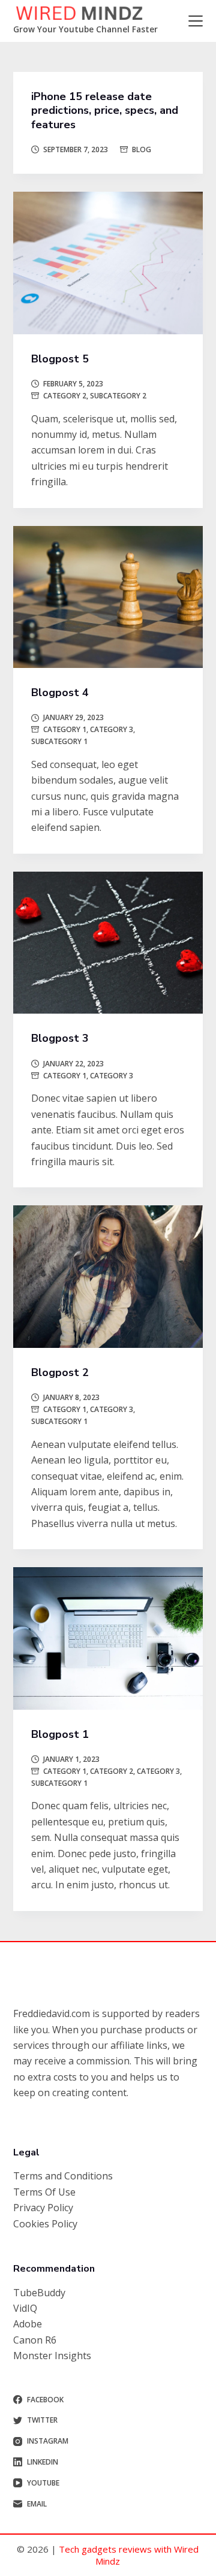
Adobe (28, 2324)
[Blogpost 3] (108, 943)
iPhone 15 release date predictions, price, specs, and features (105, 111)
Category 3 (112, 729)
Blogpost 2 (60, 1372)
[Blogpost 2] (108, 1277)
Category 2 (65, 396)
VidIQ (25, 2308)
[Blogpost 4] (108, 597)
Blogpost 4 (60, 693)
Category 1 (65, 729)
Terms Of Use (44, 2192)
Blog (142, 149)
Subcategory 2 (118, 396)
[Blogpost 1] (108, 1638)
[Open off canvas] (196, 21)
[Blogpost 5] (108, 263)
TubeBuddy (39, 2293)
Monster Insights (52, 2356)
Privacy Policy (43, 2208)
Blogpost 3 (60, 1038)
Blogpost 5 (60, 359)
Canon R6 (35, 2340)
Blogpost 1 (60, 1734)
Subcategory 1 (59, 741)
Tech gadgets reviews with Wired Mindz (129, 2555)
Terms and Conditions (63, 2176)
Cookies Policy (45, 2224)
